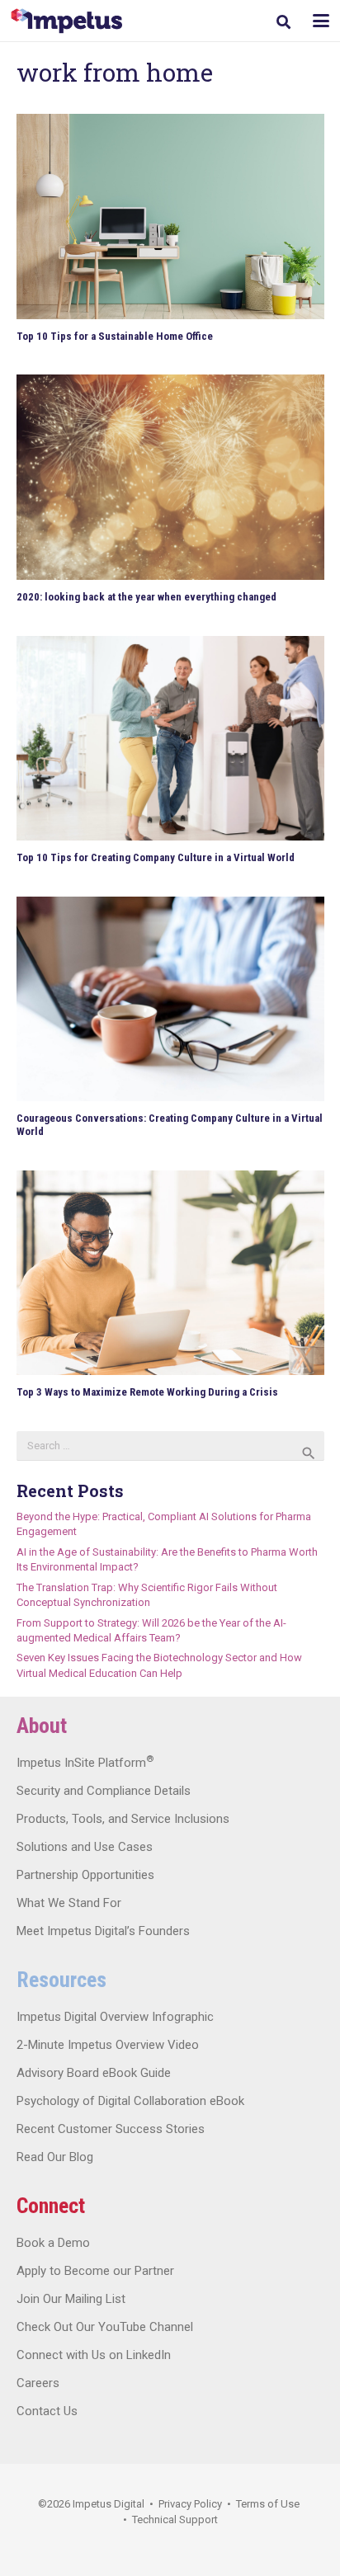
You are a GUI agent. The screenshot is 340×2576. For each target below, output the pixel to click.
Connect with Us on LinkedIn (94, 2355)
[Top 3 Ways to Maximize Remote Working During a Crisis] (170, 1273)
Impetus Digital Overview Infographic (115, 2017)
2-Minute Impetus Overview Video (108, 2045)
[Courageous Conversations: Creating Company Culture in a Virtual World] (170, 999)
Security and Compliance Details (104, 1791)
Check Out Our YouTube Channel (105, 2327)
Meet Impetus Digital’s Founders (103, 1931)
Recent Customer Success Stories (111, 2129)
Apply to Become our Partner (95, 2271)
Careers (38, 2383)
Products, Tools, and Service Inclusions (123, 1819)
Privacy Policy (190, 2504)
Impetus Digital (109, 2504)
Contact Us (47, 2411)
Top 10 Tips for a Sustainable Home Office (115, 336)
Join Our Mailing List (71, 2299)
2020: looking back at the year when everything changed (146, 597)
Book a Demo (53, 2243)
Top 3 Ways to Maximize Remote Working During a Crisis (147, 1392)
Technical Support (175, 2519)
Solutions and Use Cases (85, 1847)
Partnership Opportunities (85, 1875)
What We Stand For (69, 1903)
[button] (283, 22)
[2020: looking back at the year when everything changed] (170, 477)
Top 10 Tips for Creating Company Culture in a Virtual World (156, 857)
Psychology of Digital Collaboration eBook (130, 2101)
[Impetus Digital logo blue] (66, 21)
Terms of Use (268, 2504)
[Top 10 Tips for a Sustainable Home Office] (170, 217)
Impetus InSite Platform (85, 1763)
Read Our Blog (55, 2157)
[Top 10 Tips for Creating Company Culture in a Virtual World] (170, 739)
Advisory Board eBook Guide (94, 2073)
